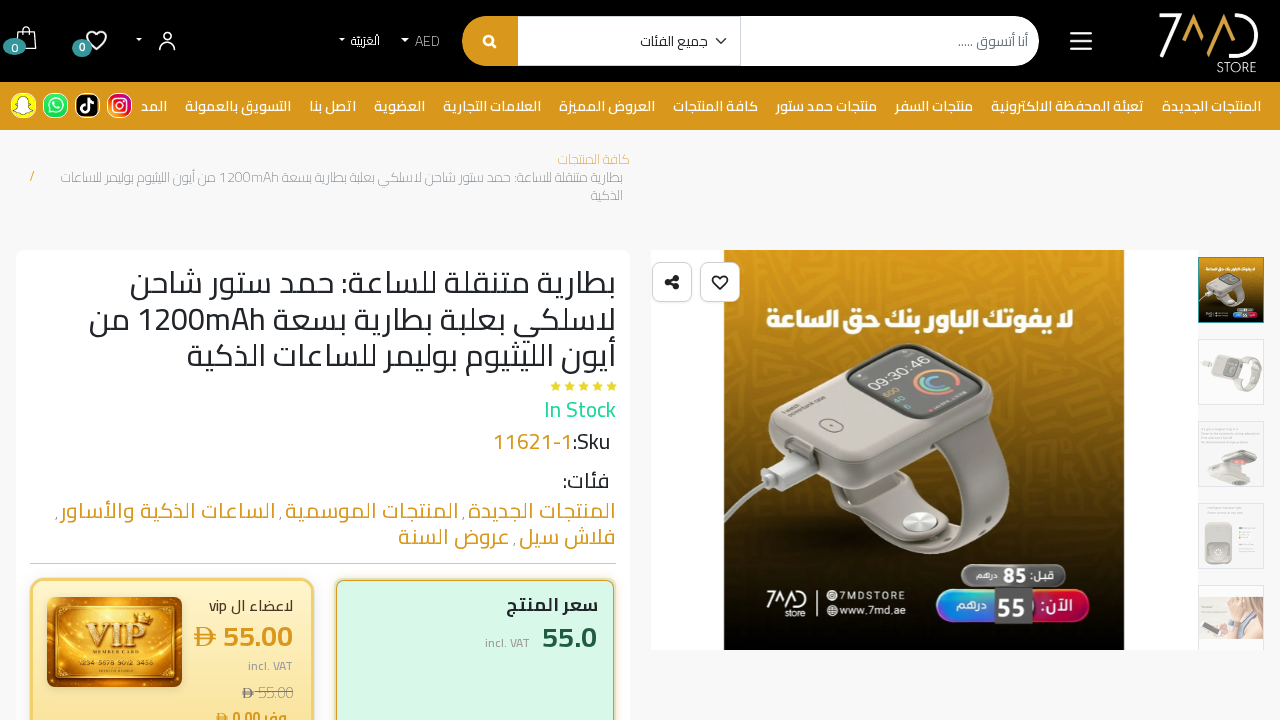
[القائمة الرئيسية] (1081, 41)
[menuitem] (1211, 107)
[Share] (672, 282)
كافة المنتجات (594, 159)
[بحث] (489, 41)
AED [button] (426, 41)
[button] (720, 282)
